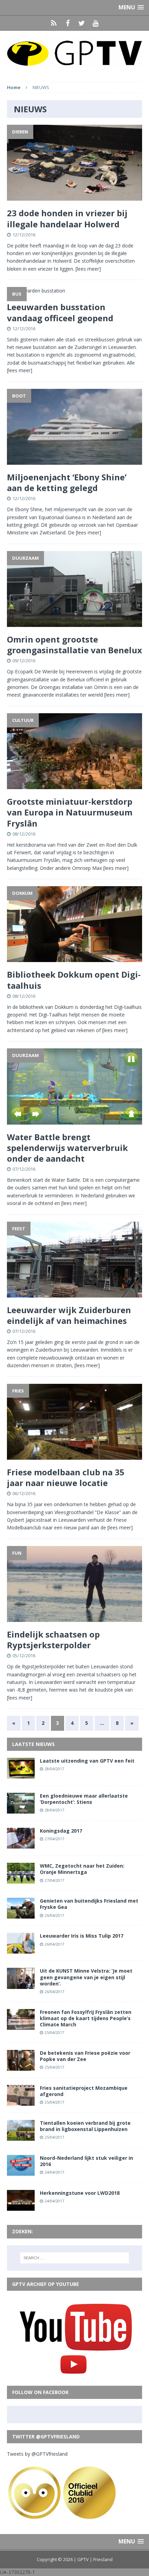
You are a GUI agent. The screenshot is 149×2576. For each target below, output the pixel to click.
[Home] (54, 23)
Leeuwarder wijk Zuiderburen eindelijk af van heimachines (69, 1315)
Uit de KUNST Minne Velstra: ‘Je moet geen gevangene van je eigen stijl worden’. (86, 1977)
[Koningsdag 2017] (21, 1845)
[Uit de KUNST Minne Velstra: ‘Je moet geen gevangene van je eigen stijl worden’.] (21, 1985)
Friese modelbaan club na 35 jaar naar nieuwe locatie (66, 1477)
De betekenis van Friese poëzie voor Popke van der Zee (85, 2056)
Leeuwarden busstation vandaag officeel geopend (60, 312)
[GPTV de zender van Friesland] (74, 53)
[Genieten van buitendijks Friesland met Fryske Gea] (21, 1915)
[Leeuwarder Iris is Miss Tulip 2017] (21, 1950)
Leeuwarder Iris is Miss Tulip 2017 (82, 1936)
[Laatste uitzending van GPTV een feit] (21, 1775)
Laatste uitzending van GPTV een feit (87, 1761)
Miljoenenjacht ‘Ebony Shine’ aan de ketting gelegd (67, 482)
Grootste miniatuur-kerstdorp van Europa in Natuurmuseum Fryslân (70, 812)
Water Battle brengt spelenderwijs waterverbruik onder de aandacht (67, 1148)
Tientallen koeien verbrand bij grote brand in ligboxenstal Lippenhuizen (85, 2126)
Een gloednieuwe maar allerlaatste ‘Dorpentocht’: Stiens (84, 1799)
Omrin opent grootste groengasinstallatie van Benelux (74, 645)
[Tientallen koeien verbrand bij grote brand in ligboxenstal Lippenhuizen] (21, 2137)
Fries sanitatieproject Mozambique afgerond (84, 2091)
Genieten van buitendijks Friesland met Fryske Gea (89, 1904)
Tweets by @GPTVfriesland (37, 2454)
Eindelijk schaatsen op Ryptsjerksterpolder (53, 1640)
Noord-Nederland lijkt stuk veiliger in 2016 (86, 2161)
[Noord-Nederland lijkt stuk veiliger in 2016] (21, 2172)
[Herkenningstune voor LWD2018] (21, 2207)
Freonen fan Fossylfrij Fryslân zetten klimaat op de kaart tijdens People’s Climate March (86, 2018)
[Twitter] (81, 23)
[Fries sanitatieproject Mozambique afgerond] (21, 2102)
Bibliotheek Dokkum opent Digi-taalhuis (74, 980)
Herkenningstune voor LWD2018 (80, 2193)
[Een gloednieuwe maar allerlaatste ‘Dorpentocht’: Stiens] (21, 1810)
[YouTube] (95, 23)
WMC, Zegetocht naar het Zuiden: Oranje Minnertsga (82, 1869)
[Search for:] (75, 2258)
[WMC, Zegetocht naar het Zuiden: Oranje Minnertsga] (21, 1880)
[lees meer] (88, 269)
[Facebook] (68, 23)
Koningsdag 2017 (61, 1831)
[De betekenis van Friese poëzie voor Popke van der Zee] (21, 2067)
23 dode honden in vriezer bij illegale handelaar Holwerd (67, 218)
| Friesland (101, 2559)
